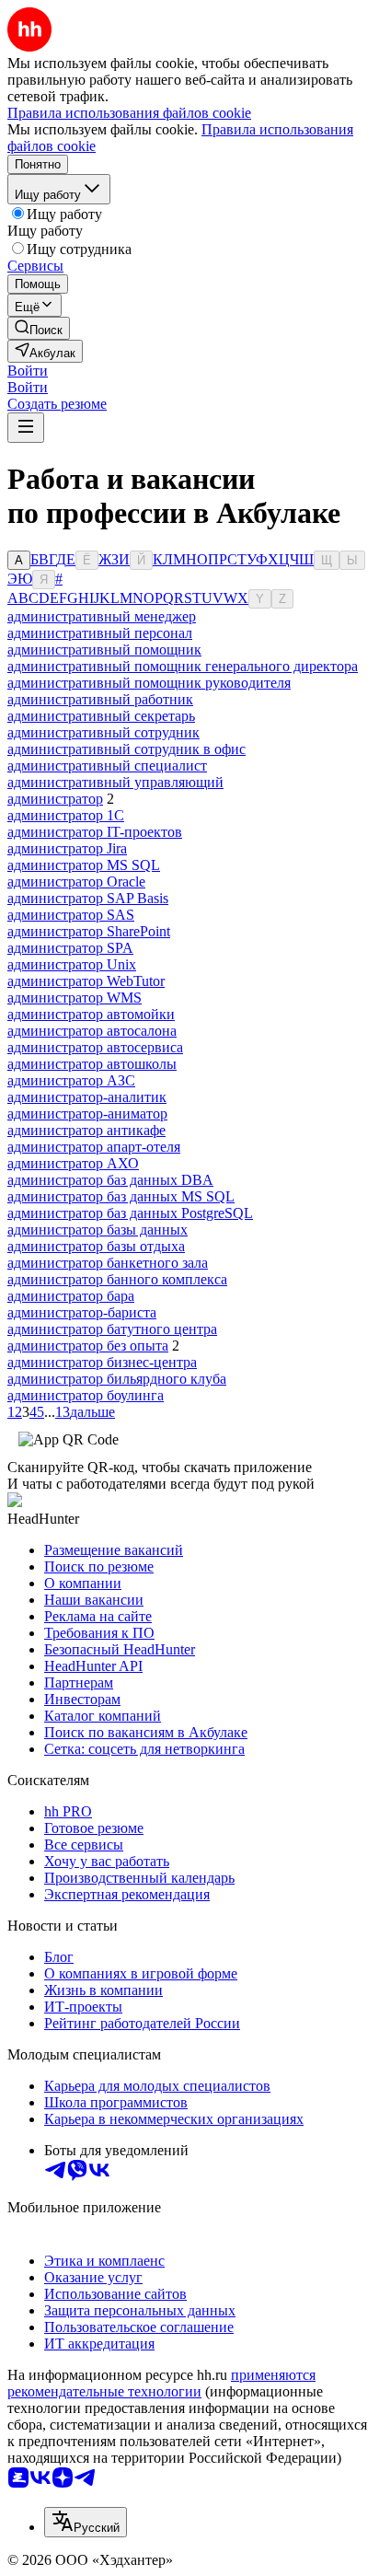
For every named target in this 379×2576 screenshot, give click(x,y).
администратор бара (71, 1296)
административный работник (100, 699)
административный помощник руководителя (149, 683)
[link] (39, 328)
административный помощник (104, 650)
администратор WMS (75, 998)
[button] (28, 371)
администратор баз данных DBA (110, 1180)
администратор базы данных (98, 1230)
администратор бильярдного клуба (117, 1379)
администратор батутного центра (112, 1329)
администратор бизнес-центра (102, 1362)
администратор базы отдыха (96, 1246)
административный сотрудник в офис (126, 749)
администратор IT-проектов (95, 832)
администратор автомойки (91, 1014)
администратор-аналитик (87, 1097)
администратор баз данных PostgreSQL (130, 1213)
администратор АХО (73, 1163)
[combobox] (86, 2522)
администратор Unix (72, 964)
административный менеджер (102, 616)
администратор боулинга (86, 1395)
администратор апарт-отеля (94, 1147)
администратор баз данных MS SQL (121, 1196)
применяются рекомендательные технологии (161, 2383)
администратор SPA (70, 948)
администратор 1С (66, 815)
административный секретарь (101, 716)
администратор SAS (71, 915)
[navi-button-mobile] (26, 428)
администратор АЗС (71, 1080)
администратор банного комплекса (117, 1279)
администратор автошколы (92, 1064)
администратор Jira (67, 848)
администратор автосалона (92, 1031)
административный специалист (107, 766)
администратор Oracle (76, 882)
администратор (55, 799)
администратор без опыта (88, 1346)
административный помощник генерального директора (183, 666)
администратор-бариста (82, 1312)
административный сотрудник (103, 732)
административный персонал (100, 633)
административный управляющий (115, 782)
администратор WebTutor (86, 981)
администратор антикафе (86, 1130)
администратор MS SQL (84, 865)
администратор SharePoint (89, 931)
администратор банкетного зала (108, 1263)
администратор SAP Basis (88, 898)
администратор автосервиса (95, 1047)
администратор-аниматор (87, 1114)
